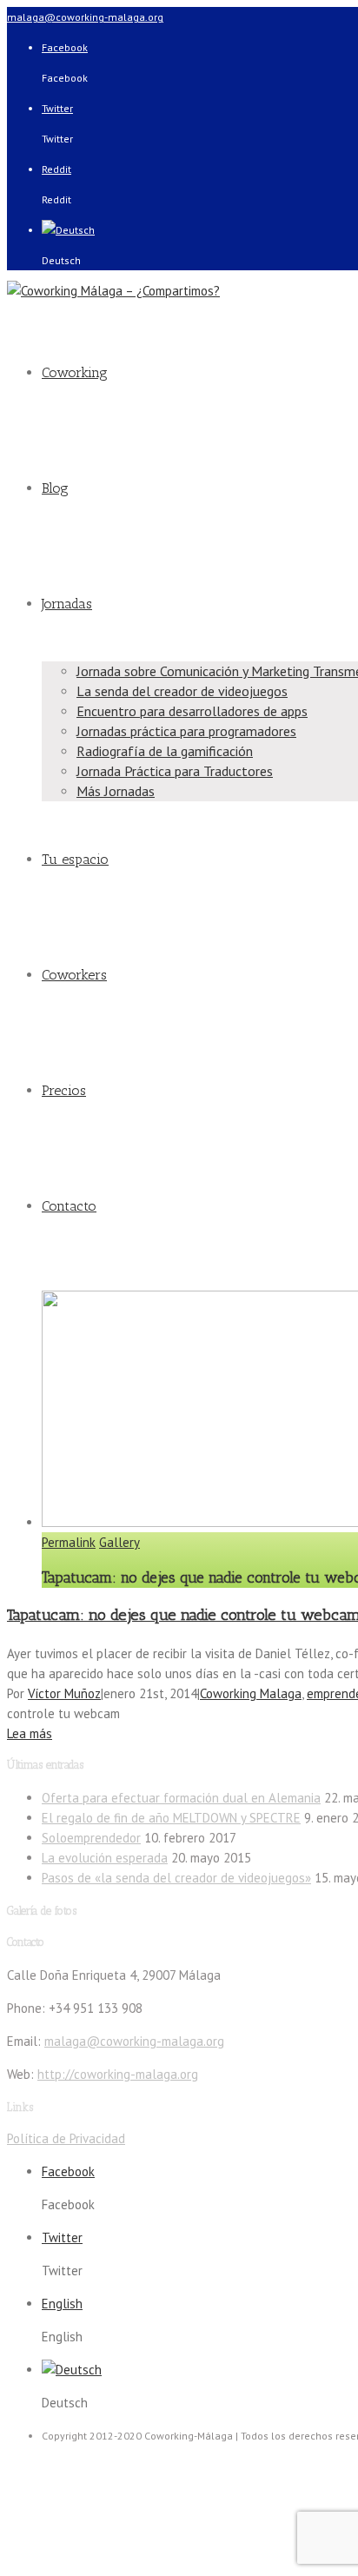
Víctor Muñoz (64, 1693)
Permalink (69, 1542)
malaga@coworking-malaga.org (85, 17)
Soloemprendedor (91, 1838)
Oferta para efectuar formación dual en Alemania (181, 1798)
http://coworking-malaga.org (118, 2074)
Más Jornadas (116, 791)
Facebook (65, 47)
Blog (55, 488)
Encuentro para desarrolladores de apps (192, 711)
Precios (64, 1090)
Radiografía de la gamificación (165, 751)
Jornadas (67, 604)
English (62, 2304)
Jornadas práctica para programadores (186, 731)
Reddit (56, 169)
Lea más (30, 1733)
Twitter (57, 108)
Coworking (75, 372)
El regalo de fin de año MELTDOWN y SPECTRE (171, 1818)
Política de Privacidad (66, 2138)
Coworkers (74, 975)
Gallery (119, 1542)
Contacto (69, 1206)
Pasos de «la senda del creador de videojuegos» (176, 1878)
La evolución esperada (105, 1858)
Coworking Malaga (251, 1693)
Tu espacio (75, 859)
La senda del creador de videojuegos (182, 691)
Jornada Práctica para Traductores (175, 771)
